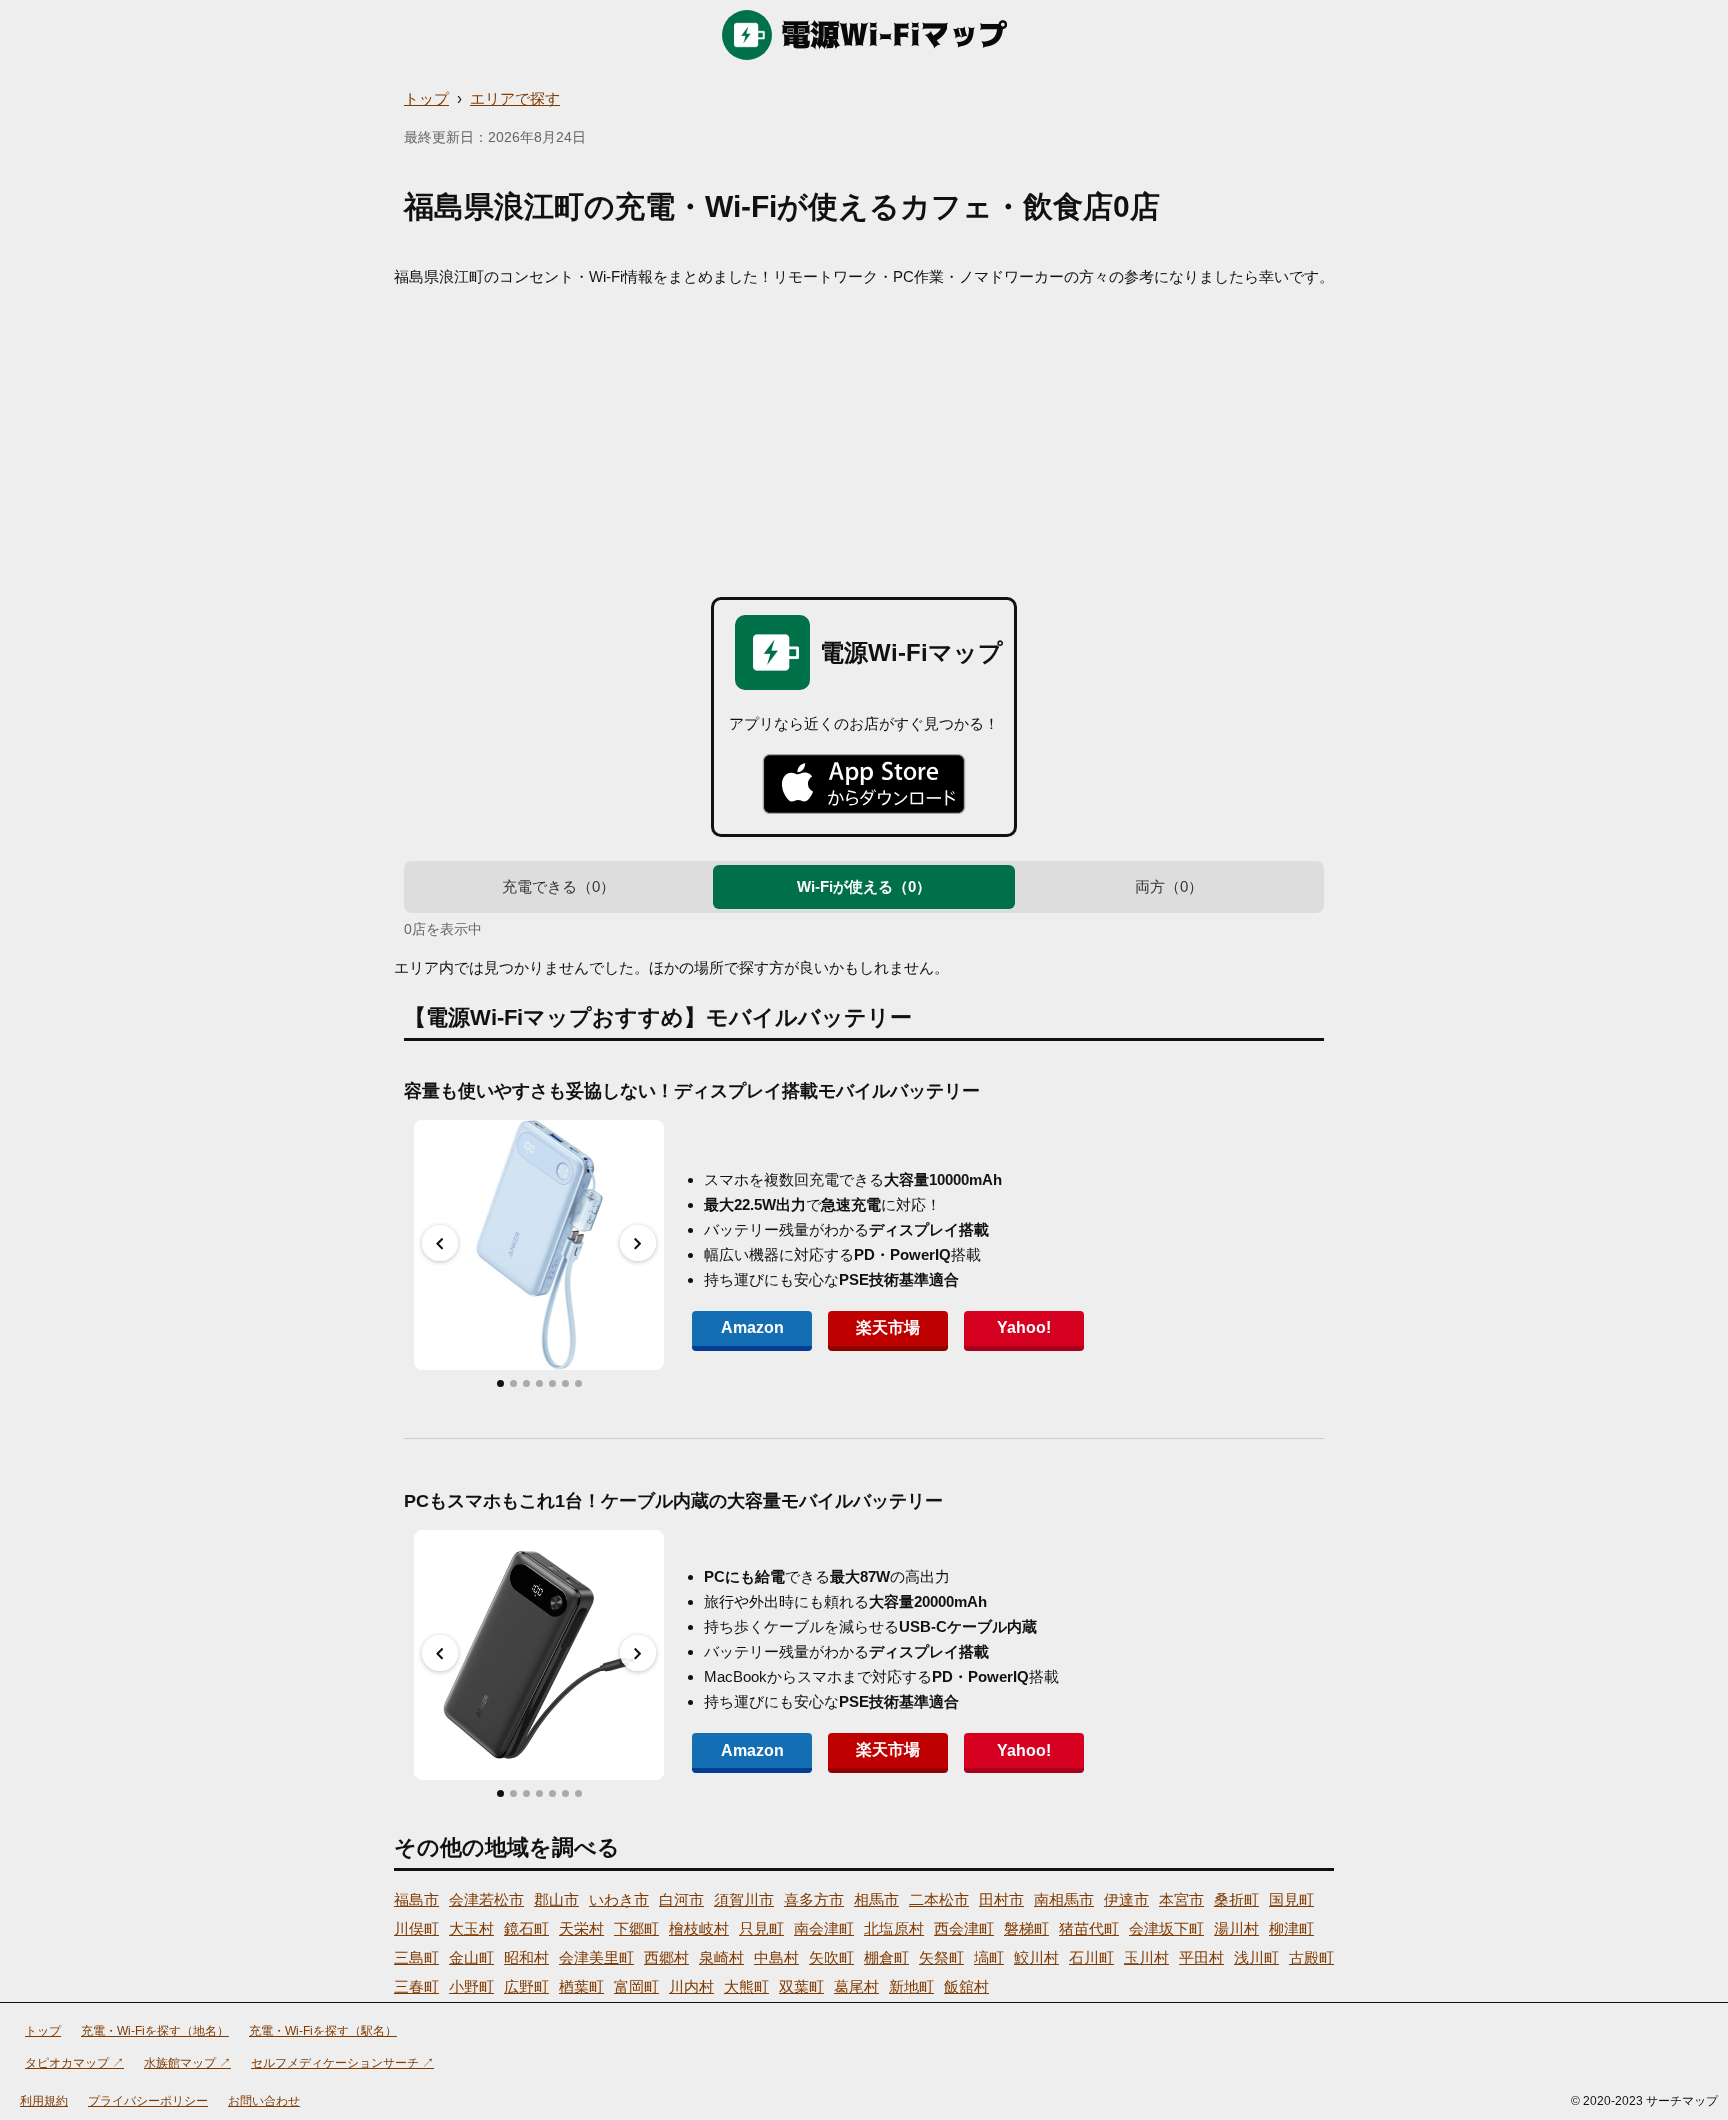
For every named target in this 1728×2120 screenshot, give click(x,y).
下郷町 (636, 1928)
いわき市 (619, 1899)
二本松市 (939, 1899)
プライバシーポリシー (148, 2101)
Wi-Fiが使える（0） (864, 886)
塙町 (989, 1957)
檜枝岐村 (699, 1928)
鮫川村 (1036, 1957)
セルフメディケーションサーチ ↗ (342, 2063)
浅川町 (1256, 1957)
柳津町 (1291, 1928)
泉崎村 (721, 1957)
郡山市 (556, 1899)
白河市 (681, 1899)
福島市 (416, 1899)
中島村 (776, 1957)
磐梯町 (1026, 1928)
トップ (426, 98)
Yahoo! (1024, 1327)
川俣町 (416, 1928)
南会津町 (824, 1928)
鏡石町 (526, 1928)
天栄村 (581, 1928)
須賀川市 (744, 1899)
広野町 (526, 1986)
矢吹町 (831, 1957)
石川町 (1091, 1957)
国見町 (1291, 1899)
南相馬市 (1064, 1899)
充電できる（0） (558, 886)
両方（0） (1169, 886)
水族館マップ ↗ (187, 2063)
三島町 (416, 1957)
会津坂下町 (1166, 1928)
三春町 (416, 1986)
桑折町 (1236, 1899)
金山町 (471, 1957)
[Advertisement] (864, 437)
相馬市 (876, 1899)
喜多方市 (814, 1899)
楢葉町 (581, 1986)
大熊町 (746, 1986)
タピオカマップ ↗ (74, 2063)
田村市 (1001, 1899)
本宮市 (1181, 1899)
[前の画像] (440, 1243)
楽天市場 (888, 1327)
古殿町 (1311, 1957)
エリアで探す (515, 98)
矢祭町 (941, 1957)
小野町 (471, 1986)
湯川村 (1236, 1928)
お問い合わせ (264, 2101)
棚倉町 (886, 1957)
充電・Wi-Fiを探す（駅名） (323, 2031)
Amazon (752, 1327)
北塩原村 (894, 1928)
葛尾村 (856, 1986)
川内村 (691, 1986)
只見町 (761, 1928)
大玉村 (471, 1928)
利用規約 (44, 2101)
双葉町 (801, 1986)
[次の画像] (638, 1243)
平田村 (1201, 1957)
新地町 (911, 1986)
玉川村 (1146, 1957)
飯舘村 (966, 1986)
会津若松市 (486, 1899)
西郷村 (666, 1957)
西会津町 (964, 1928)
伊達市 (1126, 1899)
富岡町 (636, 1986)
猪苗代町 (1089, 1928)
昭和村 (526, 1957)
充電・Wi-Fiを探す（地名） (155, 2031)
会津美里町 (596, 1957)
